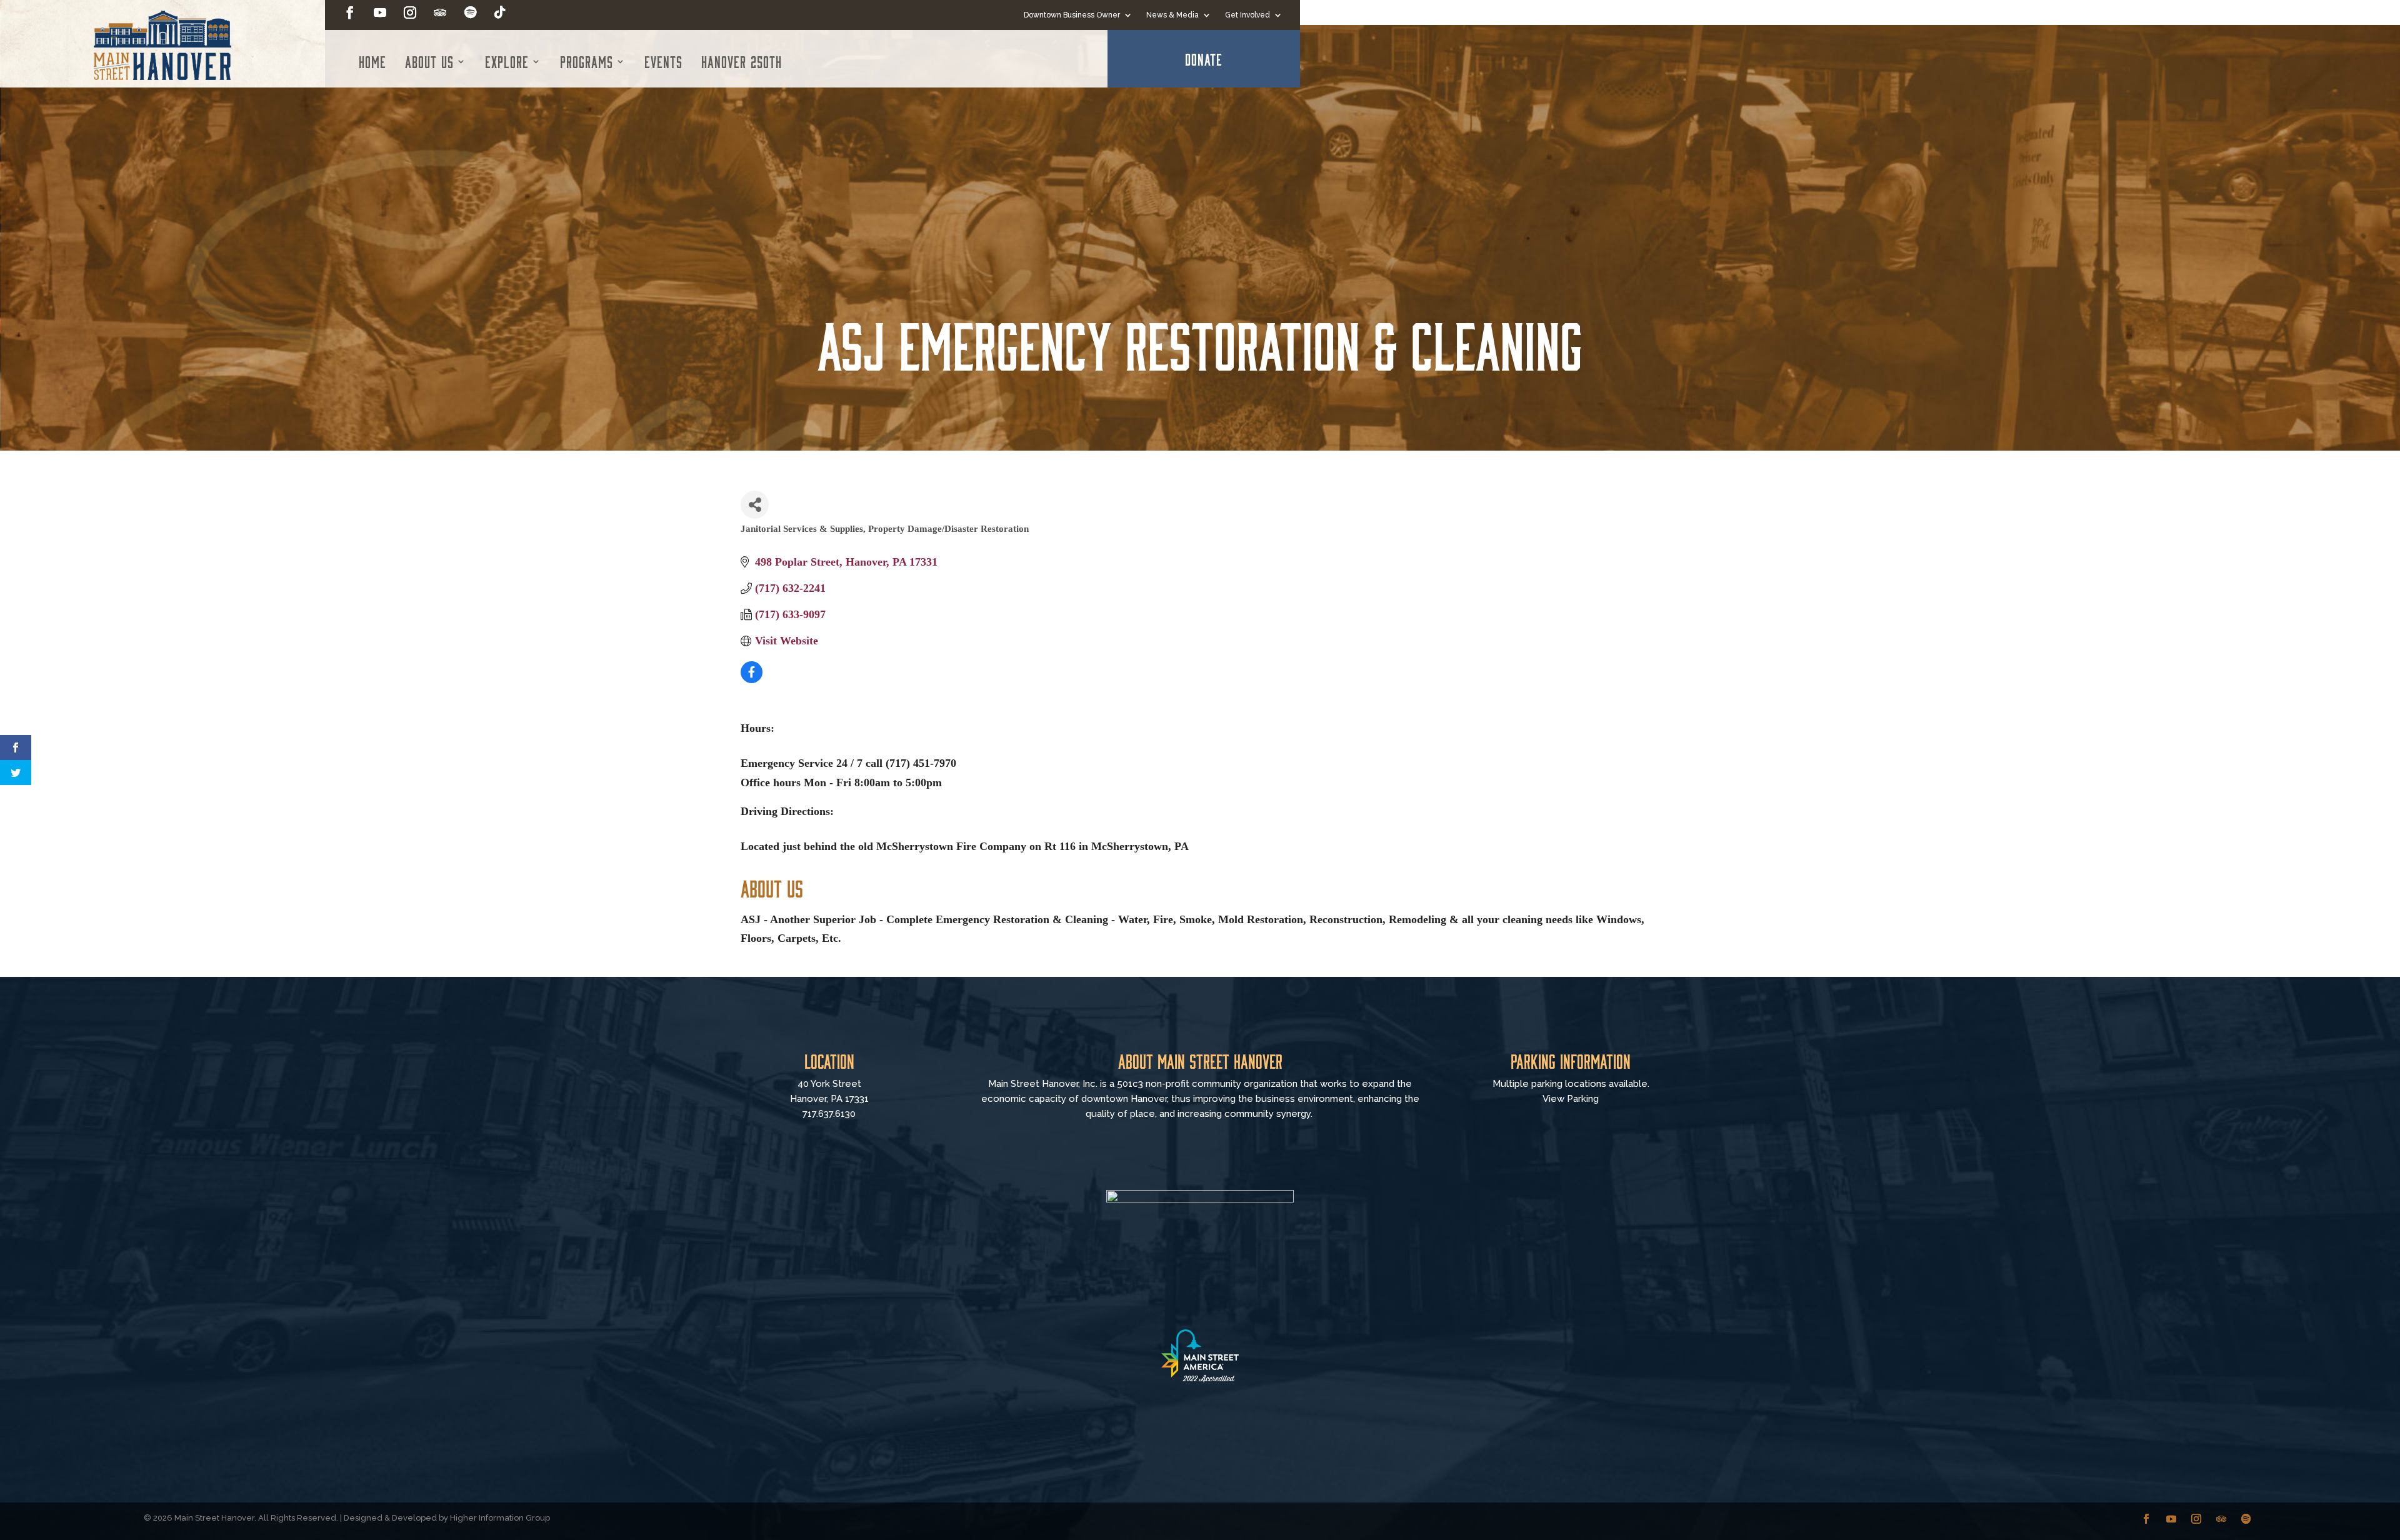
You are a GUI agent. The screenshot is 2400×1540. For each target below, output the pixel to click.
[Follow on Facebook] (350, 12)
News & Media (1172, 15)
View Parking (1571, 1099)
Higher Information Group (500, 1518)
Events (663, 61)
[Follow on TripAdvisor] (440, 12)
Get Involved (1247, 15)
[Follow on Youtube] (380, 12)
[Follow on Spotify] (470, 12)
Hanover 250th (742, 61)
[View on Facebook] (752, 679)
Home (372, 61)
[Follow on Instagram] (410, 12)
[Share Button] (755, 505)
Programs (587, 61)
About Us (429, 61)
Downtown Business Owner (1072, 15)
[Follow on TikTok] (500, 12)
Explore (507, 61)
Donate (1204, 59)
